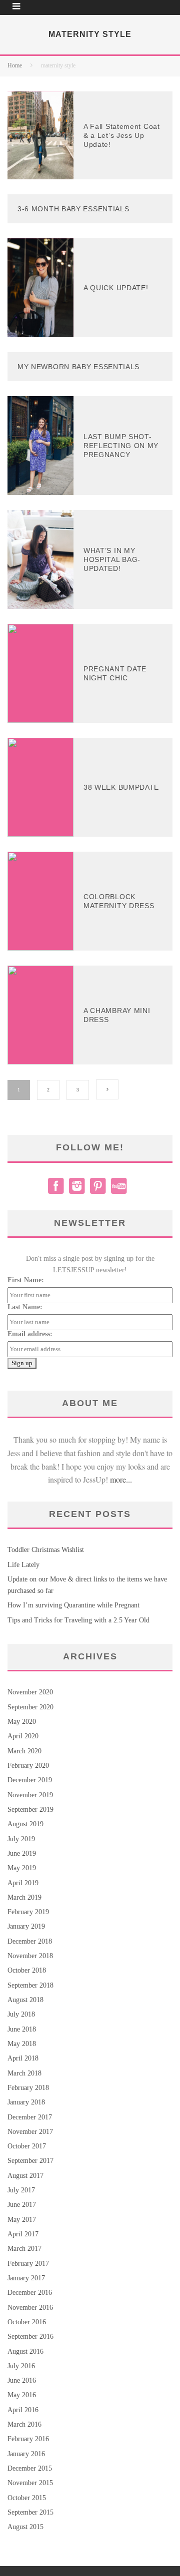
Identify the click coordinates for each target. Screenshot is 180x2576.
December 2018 (30, 1941)
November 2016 (30, 2308)
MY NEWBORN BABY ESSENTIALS (78, 367)
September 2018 (30, 1985)
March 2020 (24, 1751)
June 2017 (22, 2205)
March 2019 (24, 1897)
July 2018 (21, 2014)
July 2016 (21, 2366)
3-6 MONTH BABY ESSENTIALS (73, 209)
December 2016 (30, 2293)
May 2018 (22, 2044)
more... (121, 1479)
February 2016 (28, 2439)
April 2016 (23, 2410)
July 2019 (21, 1839)
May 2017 (22, 2220)
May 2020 (22, 1722)
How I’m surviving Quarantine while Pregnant (73, 1605)
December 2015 (30, 2468)
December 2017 (30, 2117)
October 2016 (27, 2322)
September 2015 (30, 2512)
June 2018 (22, 2029)
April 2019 (23, 1883)
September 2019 (30, 1809)
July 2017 (21, 2190)
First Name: (26, 1280)
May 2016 (22, 2395)
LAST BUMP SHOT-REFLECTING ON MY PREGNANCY (121, 446)
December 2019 (30, 1780)
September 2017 (30, 2161)
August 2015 (25, 2527)
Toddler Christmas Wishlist (46, 1550)
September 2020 (30, 1707)
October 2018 (27, 1970)
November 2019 (30, 1795)
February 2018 (28, 2088)
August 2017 (25, 2176)
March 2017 (24, 2249)
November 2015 (30, 2483)
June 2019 (22, 1853)
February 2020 (28, 1766)
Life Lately (23, 1565)
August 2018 (25, 2000)
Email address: (30, 1334)
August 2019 (25, 1824)
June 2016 (22, 2380)
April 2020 (23, 1736)
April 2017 (23, 2234)
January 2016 (26, 2454)
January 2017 (26, 2278)
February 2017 (28, 2264)
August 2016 (25, 2351)
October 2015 (27, 2498)
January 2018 (26, 2102)
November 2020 (30, 1692)
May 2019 (22, 1868)
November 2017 (30, 2132)
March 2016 (24, 2424)
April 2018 (23, 2058)
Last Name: (25, 1307)
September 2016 (30, 2336)
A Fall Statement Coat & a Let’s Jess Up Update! (122, 135)
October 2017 (27, 2146)
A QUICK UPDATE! (116, 288)
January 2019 (26, 1926)
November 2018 (30, 1956)
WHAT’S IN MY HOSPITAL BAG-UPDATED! (112, 559)
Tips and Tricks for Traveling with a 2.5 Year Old (78, 1620)
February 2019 (28, 1912)
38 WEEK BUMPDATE (121, 787)
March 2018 (24, 2073)
